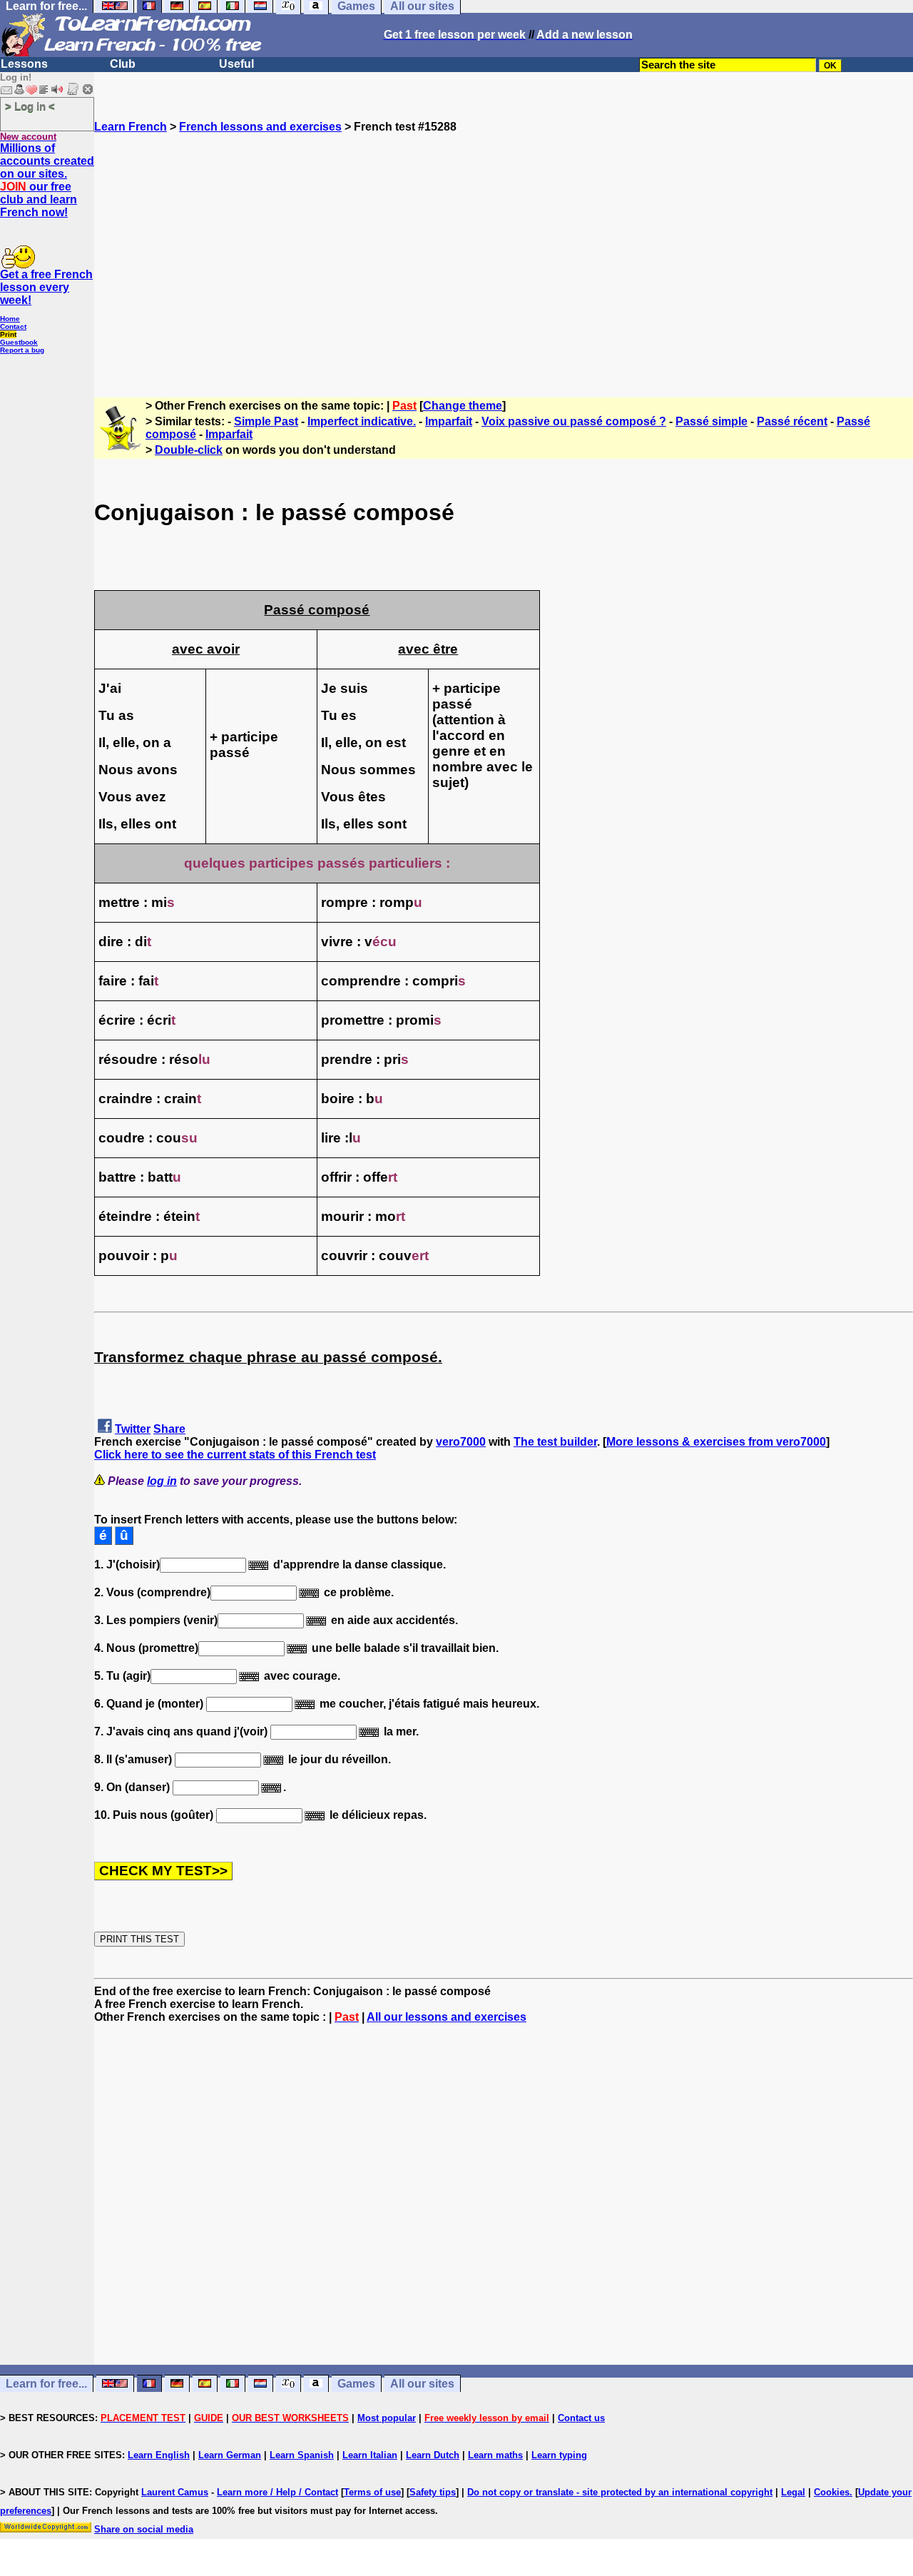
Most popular (387, 2418)
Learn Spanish (302, 2455)
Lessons (24, 64)
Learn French (131, 127)
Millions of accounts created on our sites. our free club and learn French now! (47, 180)
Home (10, 319)
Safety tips (433, 2492)
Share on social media (144, 2529)
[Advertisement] (504, 259)
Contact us (581, 2418)
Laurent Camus (175, 2492)
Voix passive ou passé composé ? (574, 421)
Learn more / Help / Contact (277, 2492)
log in (162, 1481)
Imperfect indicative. (362, 421)
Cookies (832, 2492)
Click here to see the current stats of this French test (235, 1455)
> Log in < (30, 106)
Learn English (159, 2455)
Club (123, 64)
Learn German (230, 2455)
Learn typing (559, 2455)
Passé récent (792, 421)
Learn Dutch (433, 2455)
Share (169, 1429)
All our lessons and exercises (447, 2017)
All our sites (422, 2384)
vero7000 (461, 1442)
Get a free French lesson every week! (46, 287)
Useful (236, 64)
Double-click (189, 450)
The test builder (555, 1442)
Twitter (133, 1429)
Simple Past (266, 421)
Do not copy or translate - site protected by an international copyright (620, 2492)
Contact (13, 326)
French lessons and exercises (260, 127)
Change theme (463, 406)
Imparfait (449, 421)
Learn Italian (370, 2455)
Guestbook (19, 342)
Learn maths (495, 2455)
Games (356, 2384)
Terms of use (372, 2492)
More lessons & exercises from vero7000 (716, 1442)
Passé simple (711, 421)
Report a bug (22, 350)
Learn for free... (46, 2384)
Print (8, 334)
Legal (793, 2492)
